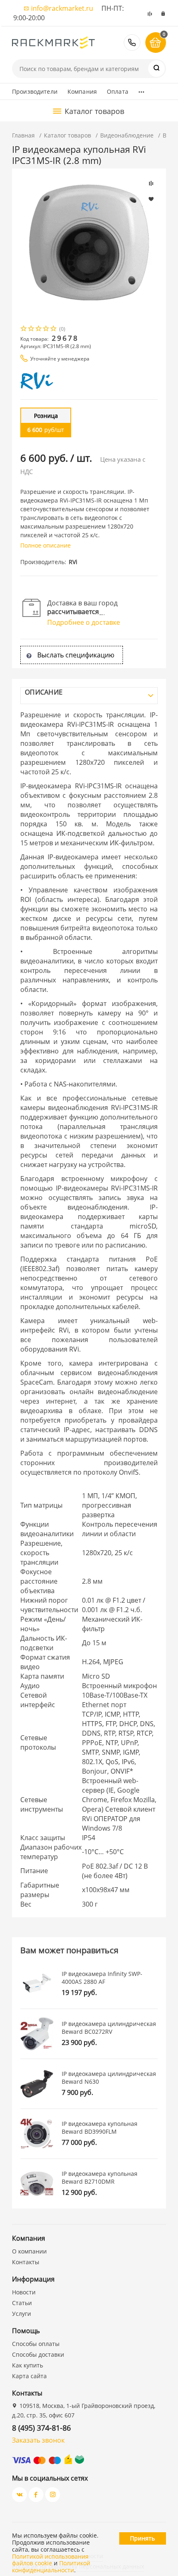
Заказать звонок (38, 2440)
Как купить (28, 2365)
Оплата (118, 91)
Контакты (26, 2262)
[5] (54, 329)
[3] (39, 329)
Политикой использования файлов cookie (50, 2560)
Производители (35, 91)
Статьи (22, 2303)
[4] (46, 329)
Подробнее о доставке (84, 622)
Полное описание (46, 545)
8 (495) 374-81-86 (132, 43)
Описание (44, 692)
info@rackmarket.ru (62, 8)
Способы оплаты (36, 2344)
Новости (24, 2292)
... (141, 90)
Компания (82, 91)
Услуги (22, 2314)
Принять (142, 2538)
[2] (31, 329)
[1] (24, 329)
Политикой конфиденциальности (51, 2567)
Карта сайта (29, 2376)
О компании (29, 2251)
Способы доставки (38, 2354)
